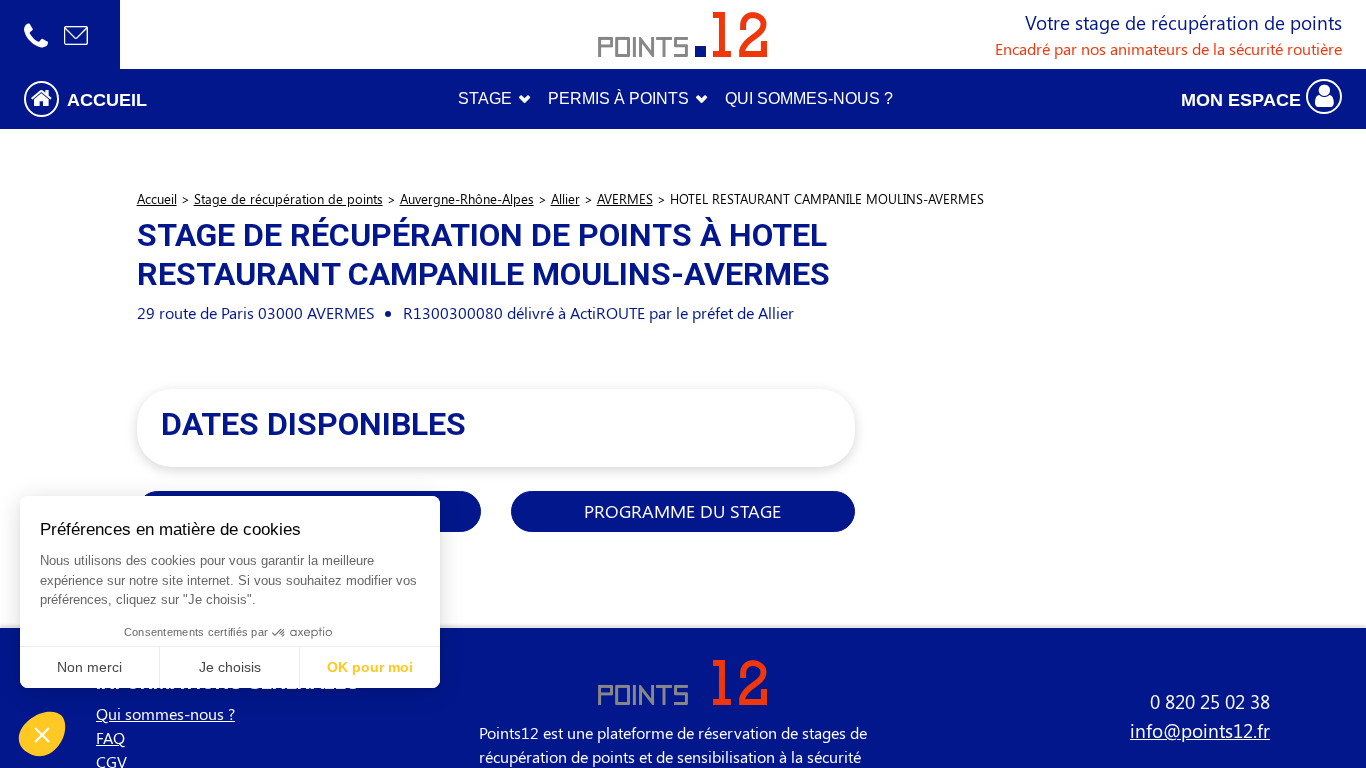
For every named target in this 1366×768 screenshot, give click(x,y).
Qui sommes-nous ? (165, 713)
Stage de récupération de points (288, 198)
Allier (565, 198)
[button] (171, 98)
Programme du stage (682, 510)
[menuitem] (809, 99)
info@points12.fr (1200, 730)
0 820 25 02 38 (1210, 701)
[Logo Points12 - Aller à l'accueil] (682, 34)
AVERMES (625, 198)
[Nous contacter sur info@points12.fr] (76, 34)
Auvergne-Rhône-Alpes (467, 198)
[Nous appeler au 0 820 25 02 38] (36, 34)
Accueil (157, 198)
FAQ (110, 737)
